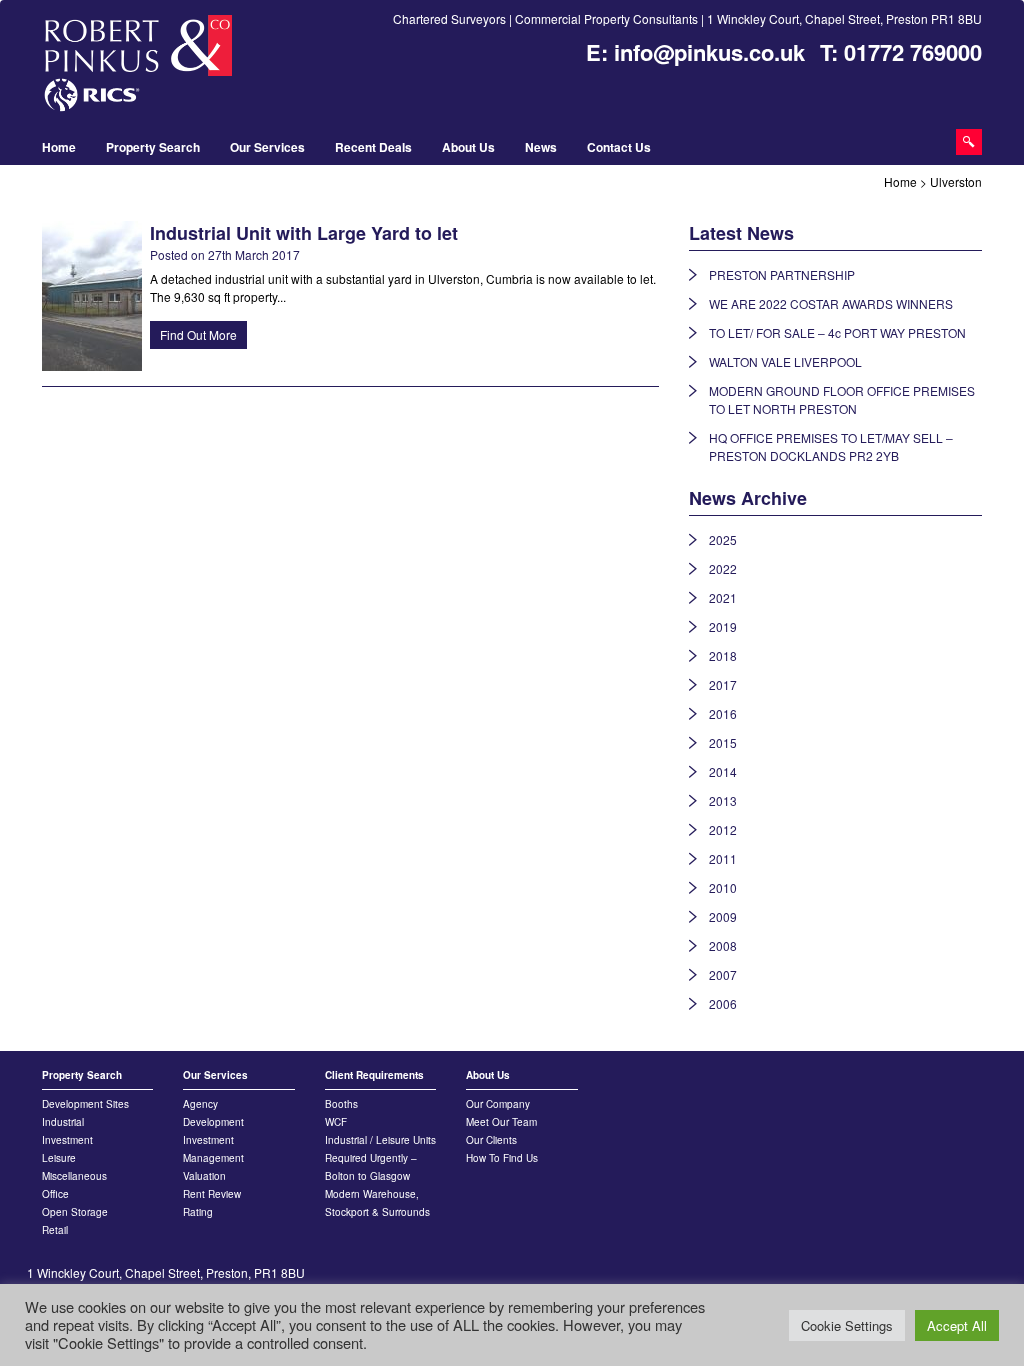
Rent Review (212, 1194)
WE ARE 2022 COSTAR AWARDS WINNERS (831, 303)
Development (213, 1122)
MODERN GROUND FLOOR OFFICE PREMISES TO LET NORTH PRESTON (842, 399)
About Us (468, 147)
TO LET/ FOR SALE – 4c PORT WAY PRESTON (837, 332)
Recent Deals (373, 147)
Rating (198, 1212)
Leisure (59, 1158)
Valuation (204, 1176)
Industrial (63, 1122)
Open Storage (75, 1212)
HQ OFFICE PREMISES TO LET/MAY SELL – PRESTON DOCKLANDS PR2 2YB (831, 446)
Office (55, 1194)
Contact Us (619, 147)
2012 (723, 829)
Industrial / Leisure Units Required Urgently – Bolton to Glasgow (380, 1158)
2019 (723, 626)
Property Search (153, 147)
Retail (55, 1230)
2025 (723, 539)
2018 (723, 655)
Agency (200, 1104)
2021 (723, 597)
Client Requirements (374, 1075)
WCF (336, 1122)
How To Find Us (502, 1158)
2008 (723, 945)
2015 (723, 742)
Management (213, 1158)
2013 (723, 800)
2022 (723, 568)
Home (59, 147)
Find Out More (198, 334)
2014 (723, 771)
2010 (723, 887)
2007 (723, 974)
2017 (723, 684)
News (541, 147)
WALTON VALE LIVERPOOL (785, 361)
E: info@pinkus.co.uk (695, 52)
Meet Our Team (501, 1122)
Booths (341, 1104)
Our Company (498, 1104)
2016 (723, 713)
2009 (723, 916)
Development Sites (85, 1104)
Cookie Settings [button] (847, 1325)
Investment (67, 1140)
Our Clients (491, 1140)
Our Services (267, 147)
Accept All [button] (957, 1325)
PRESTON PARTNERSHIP (782, 274)
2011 (723, 858)
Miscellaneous (74, 1176)
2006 (723, 1003)
